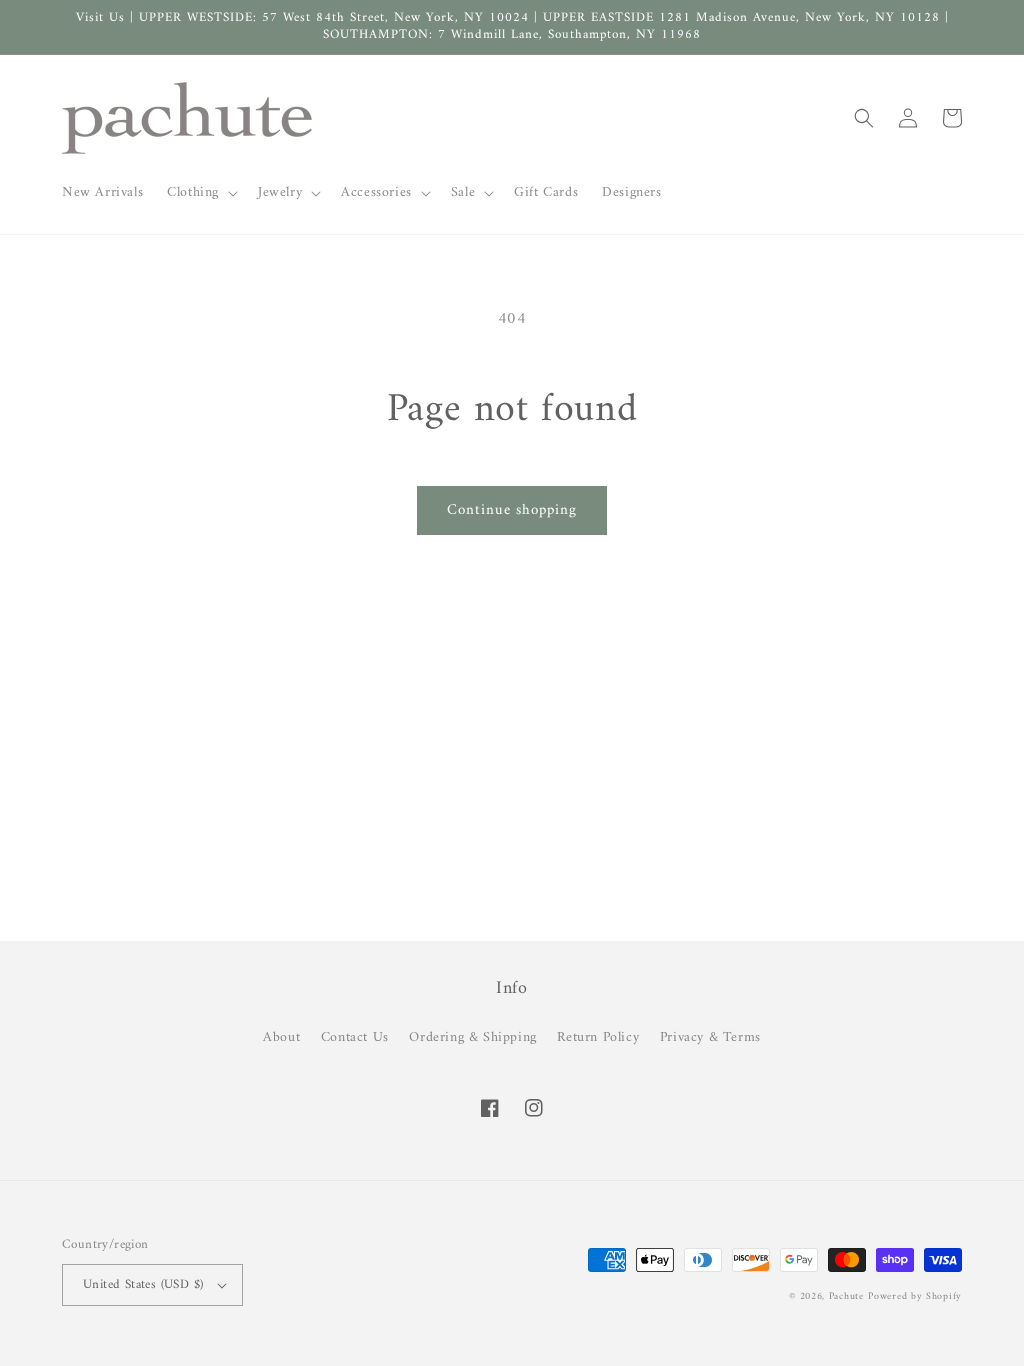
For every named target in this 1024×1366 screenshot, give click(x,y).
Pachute (846, 1296)
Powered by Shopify (915, 1296)
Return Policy (598, 1037)
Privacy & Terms (710, 1037)
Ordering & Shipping (472, 1037)
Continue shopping (512, 510)
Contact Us (355, 1037)
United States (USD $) (143, 1284)
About (281, 1037)
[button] (200, 193)
